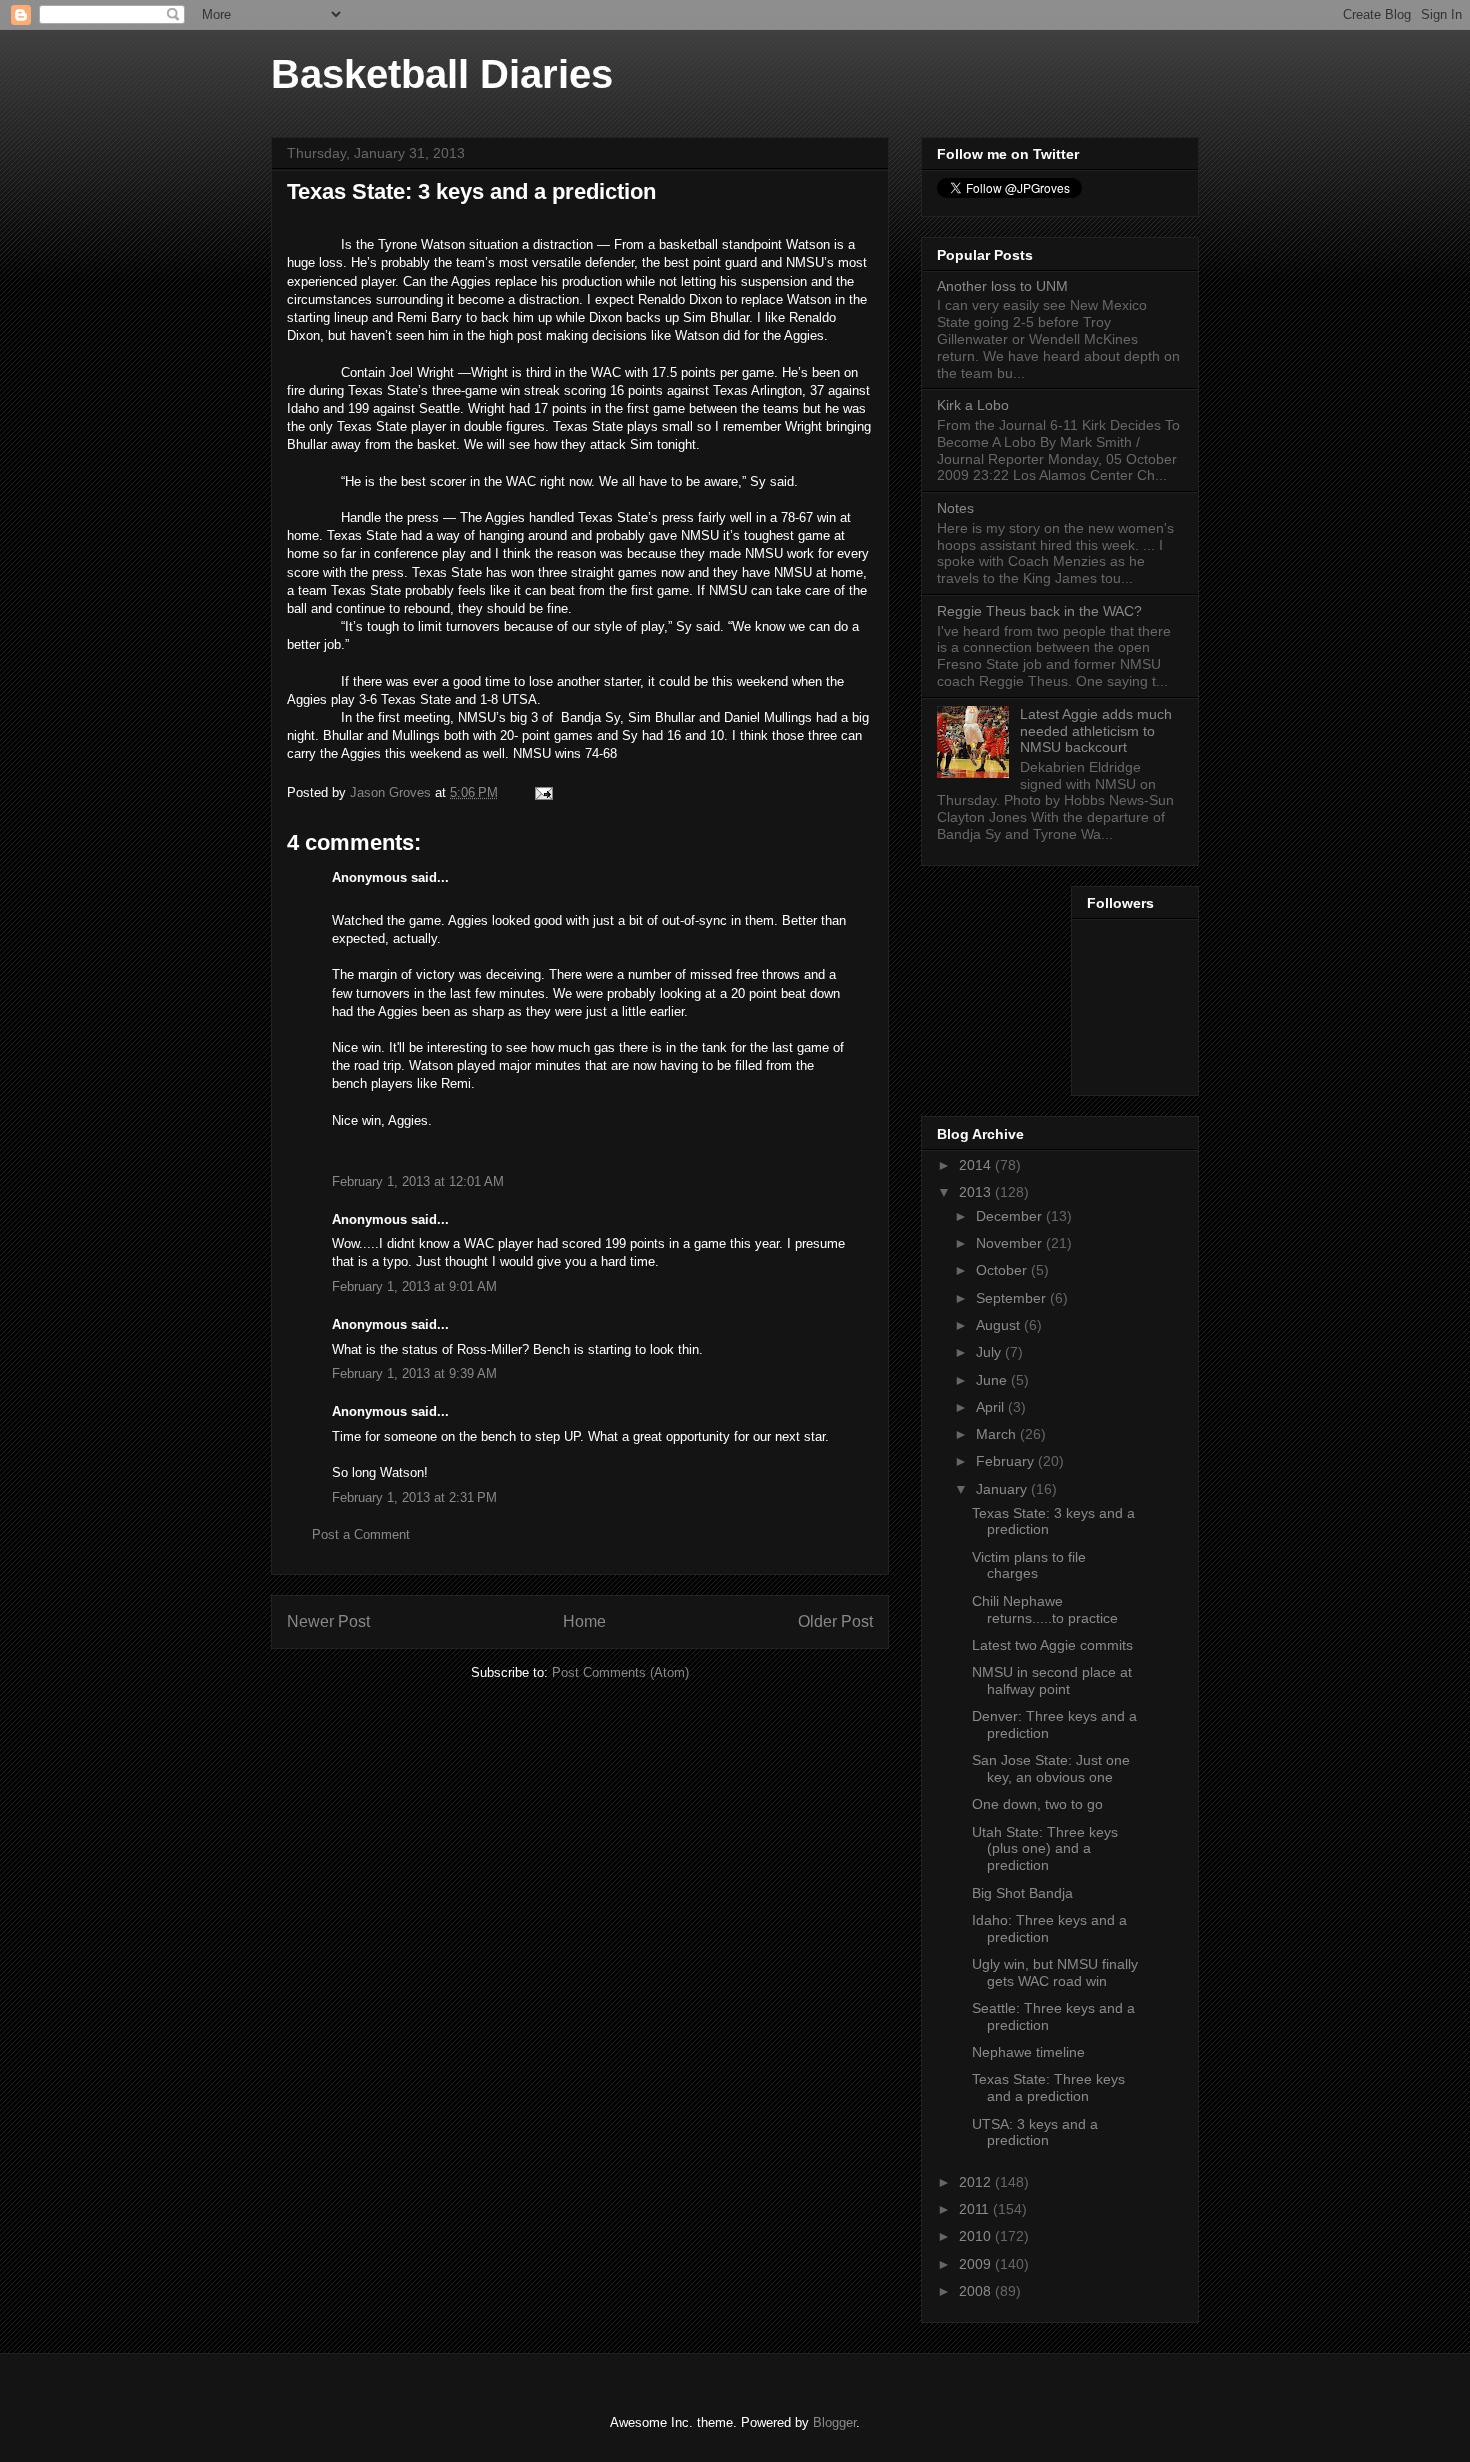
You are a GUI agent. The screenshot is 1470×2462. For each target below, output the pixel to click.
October (1003, 1270)
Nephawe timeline (1028, 2052)
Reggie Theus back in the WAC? (1039, 611)
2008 (977, 2291)
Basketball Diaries (442, 74)
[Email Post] (542, 792)
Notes (955, 508)
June (993, 1380)
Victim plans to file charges (1029, 1565)
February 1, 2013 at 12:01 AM (418, 1181)
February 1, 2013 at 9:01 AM (414, 1286)
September (1013, 1298)
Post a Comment (361, 1534)
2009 (977, 2264)
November (1011, 1243)
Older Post (835, 1621)
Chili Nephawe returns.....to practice (1045, 1609)
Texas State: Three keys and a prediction (1048, 2087)
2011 (976, 2209)
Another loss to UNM (1002, 286)
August (1000, 1325)
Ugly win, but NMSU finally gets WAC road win (1055, 1972)
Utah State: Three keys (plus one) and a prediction (1045, 1849)
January (1003, 1489)
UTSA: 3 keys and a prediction (1035, 2132)
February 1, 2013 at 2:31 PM (414, 1497)
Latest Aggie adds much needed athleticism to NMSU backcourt (1096, 731)
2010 (977, 2236)
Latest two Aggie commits (1052, 1645)
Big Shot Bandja (1022, 1893)
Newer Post (328, 1621)
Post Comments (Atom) (620, 1672)
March (998, 1434)
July (990, 1352)
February (1007, 1461)
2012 (977, 2182)
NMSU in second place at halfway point (1052, 1680)
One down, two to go (1037, 1804)
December (1011, 1216)
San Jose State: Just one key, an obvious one (1051, 1768)
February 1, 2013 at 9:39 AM (414, 1373)
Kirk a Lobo (973, 405)
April (992, 1407)
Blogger (834, 2422)
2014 (977, 1165)
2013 (977, 1192)
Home (584, 1621)
